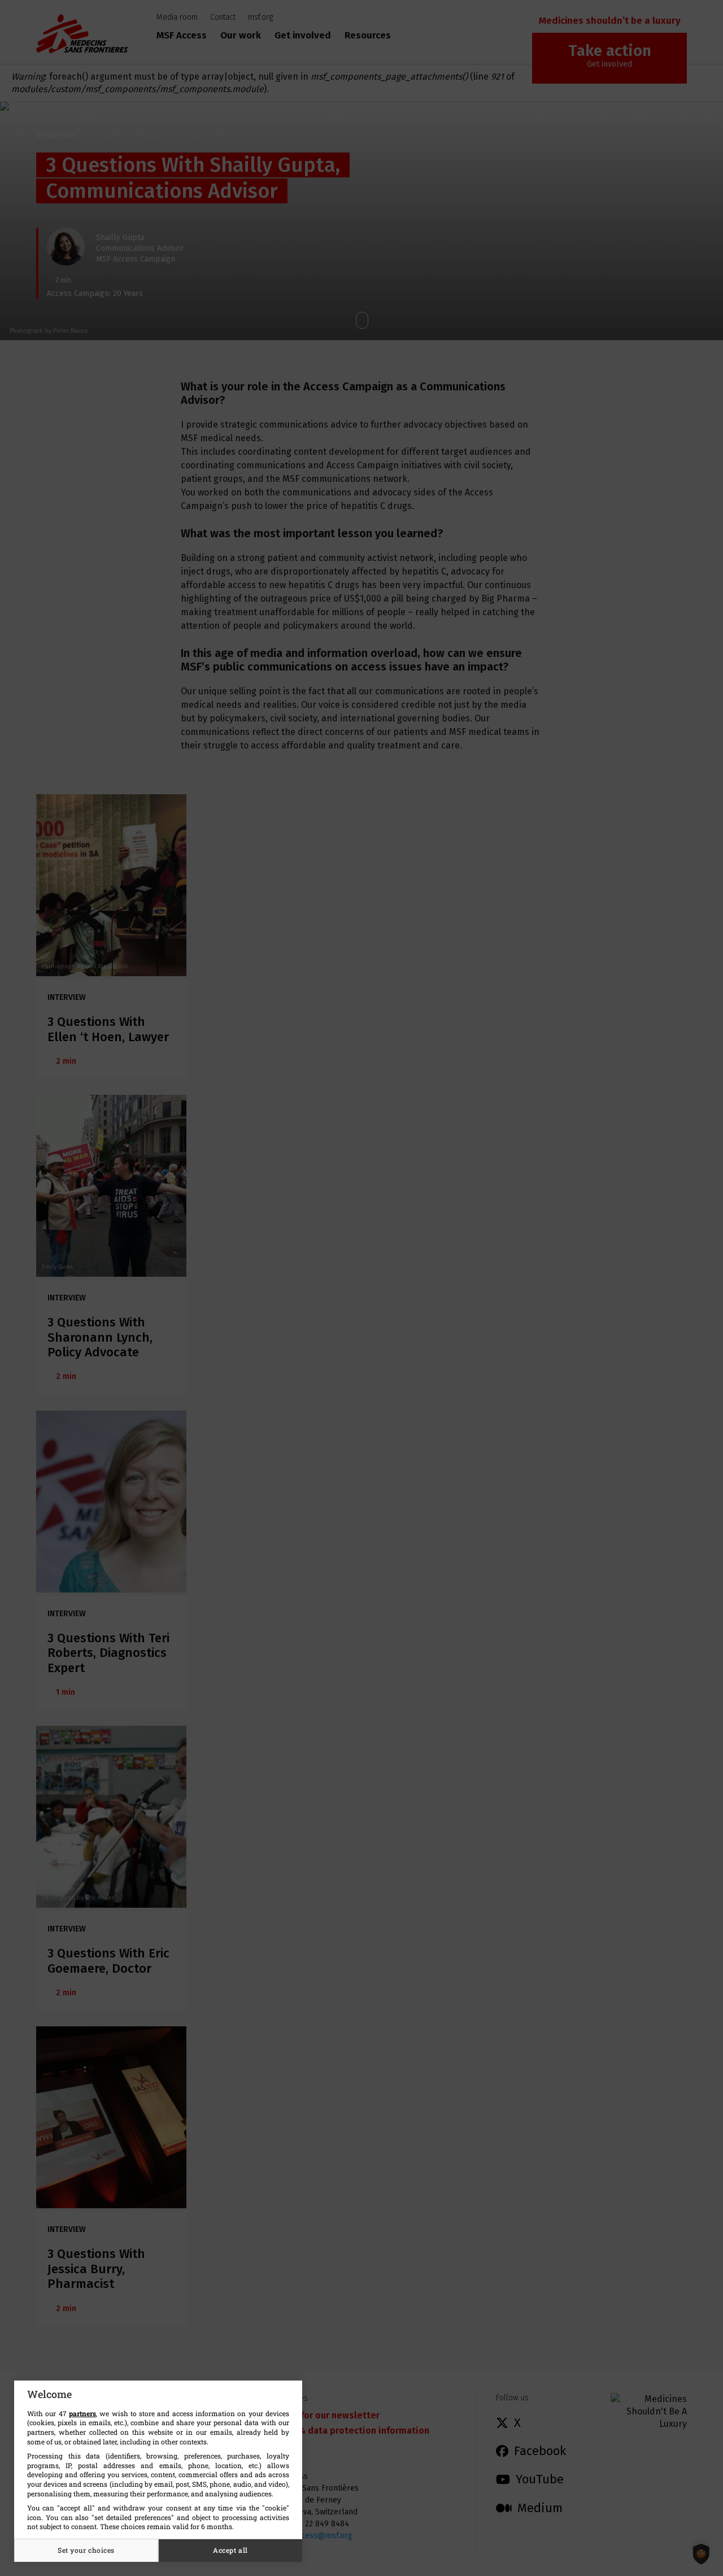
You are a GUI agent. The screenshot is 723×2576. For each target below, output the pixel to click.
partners (82, 2413)
